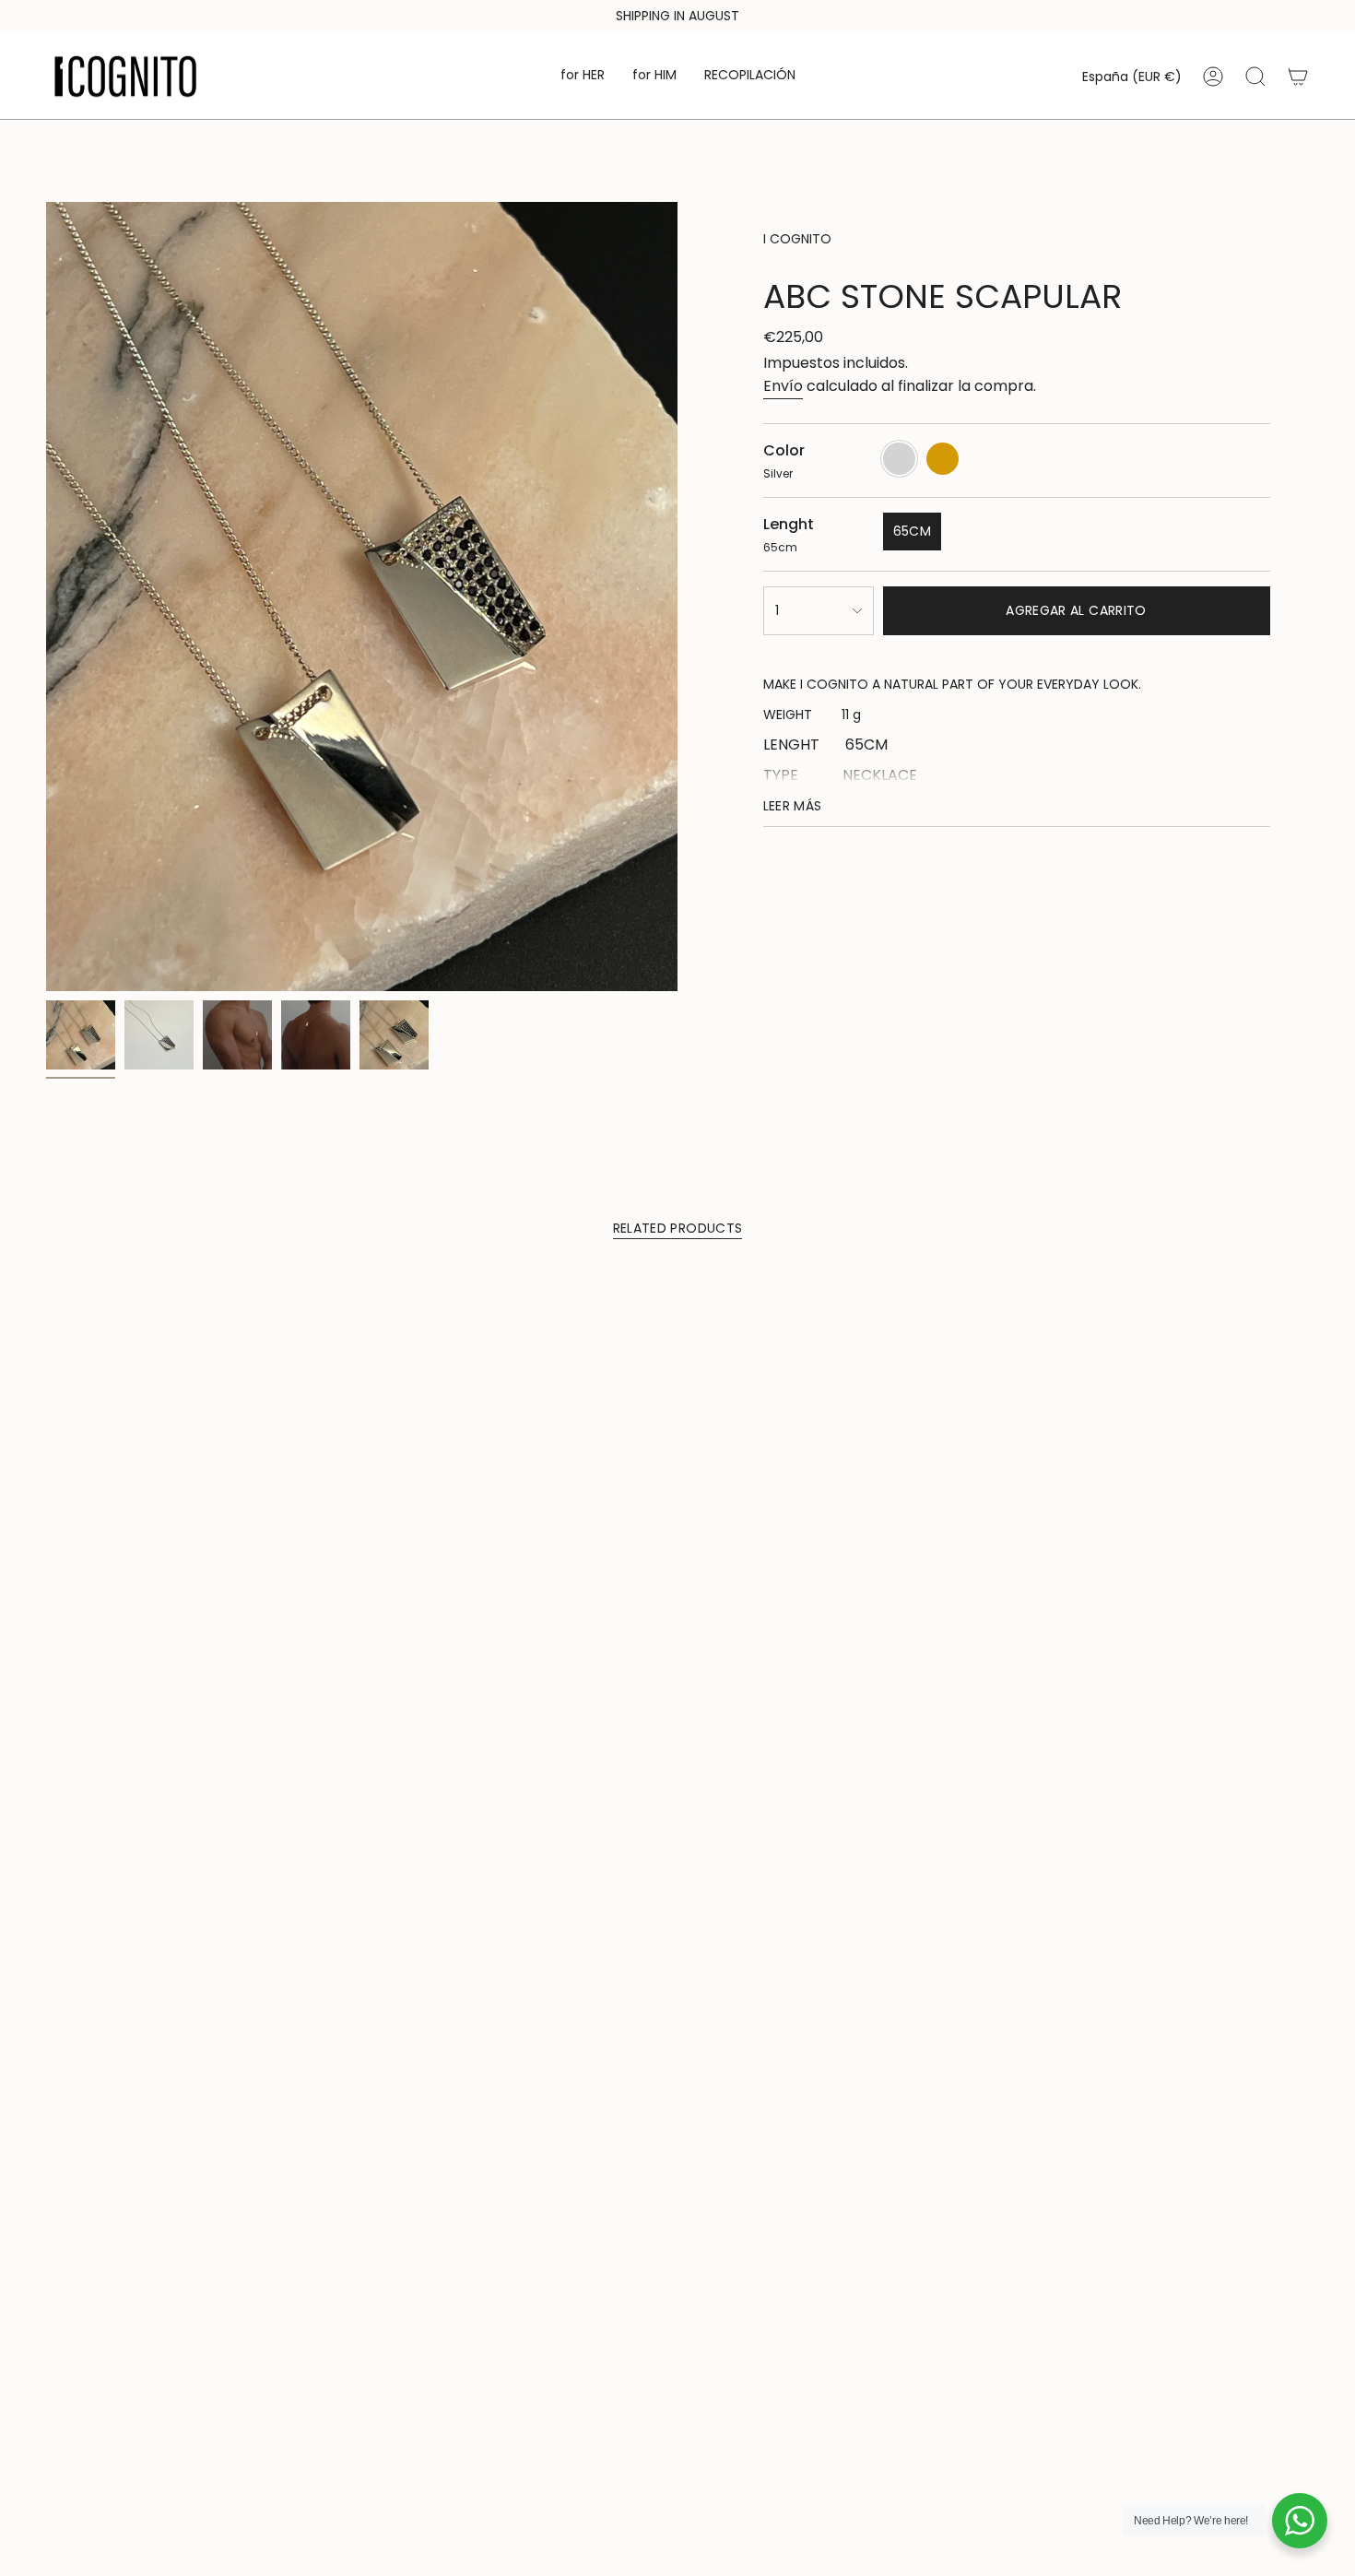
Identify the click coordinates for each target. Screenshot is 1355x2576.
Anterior (46, 597)
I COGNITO (797, 239)
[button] (583, 76)
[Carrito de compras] (1298, 77)
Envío (783, 386)
